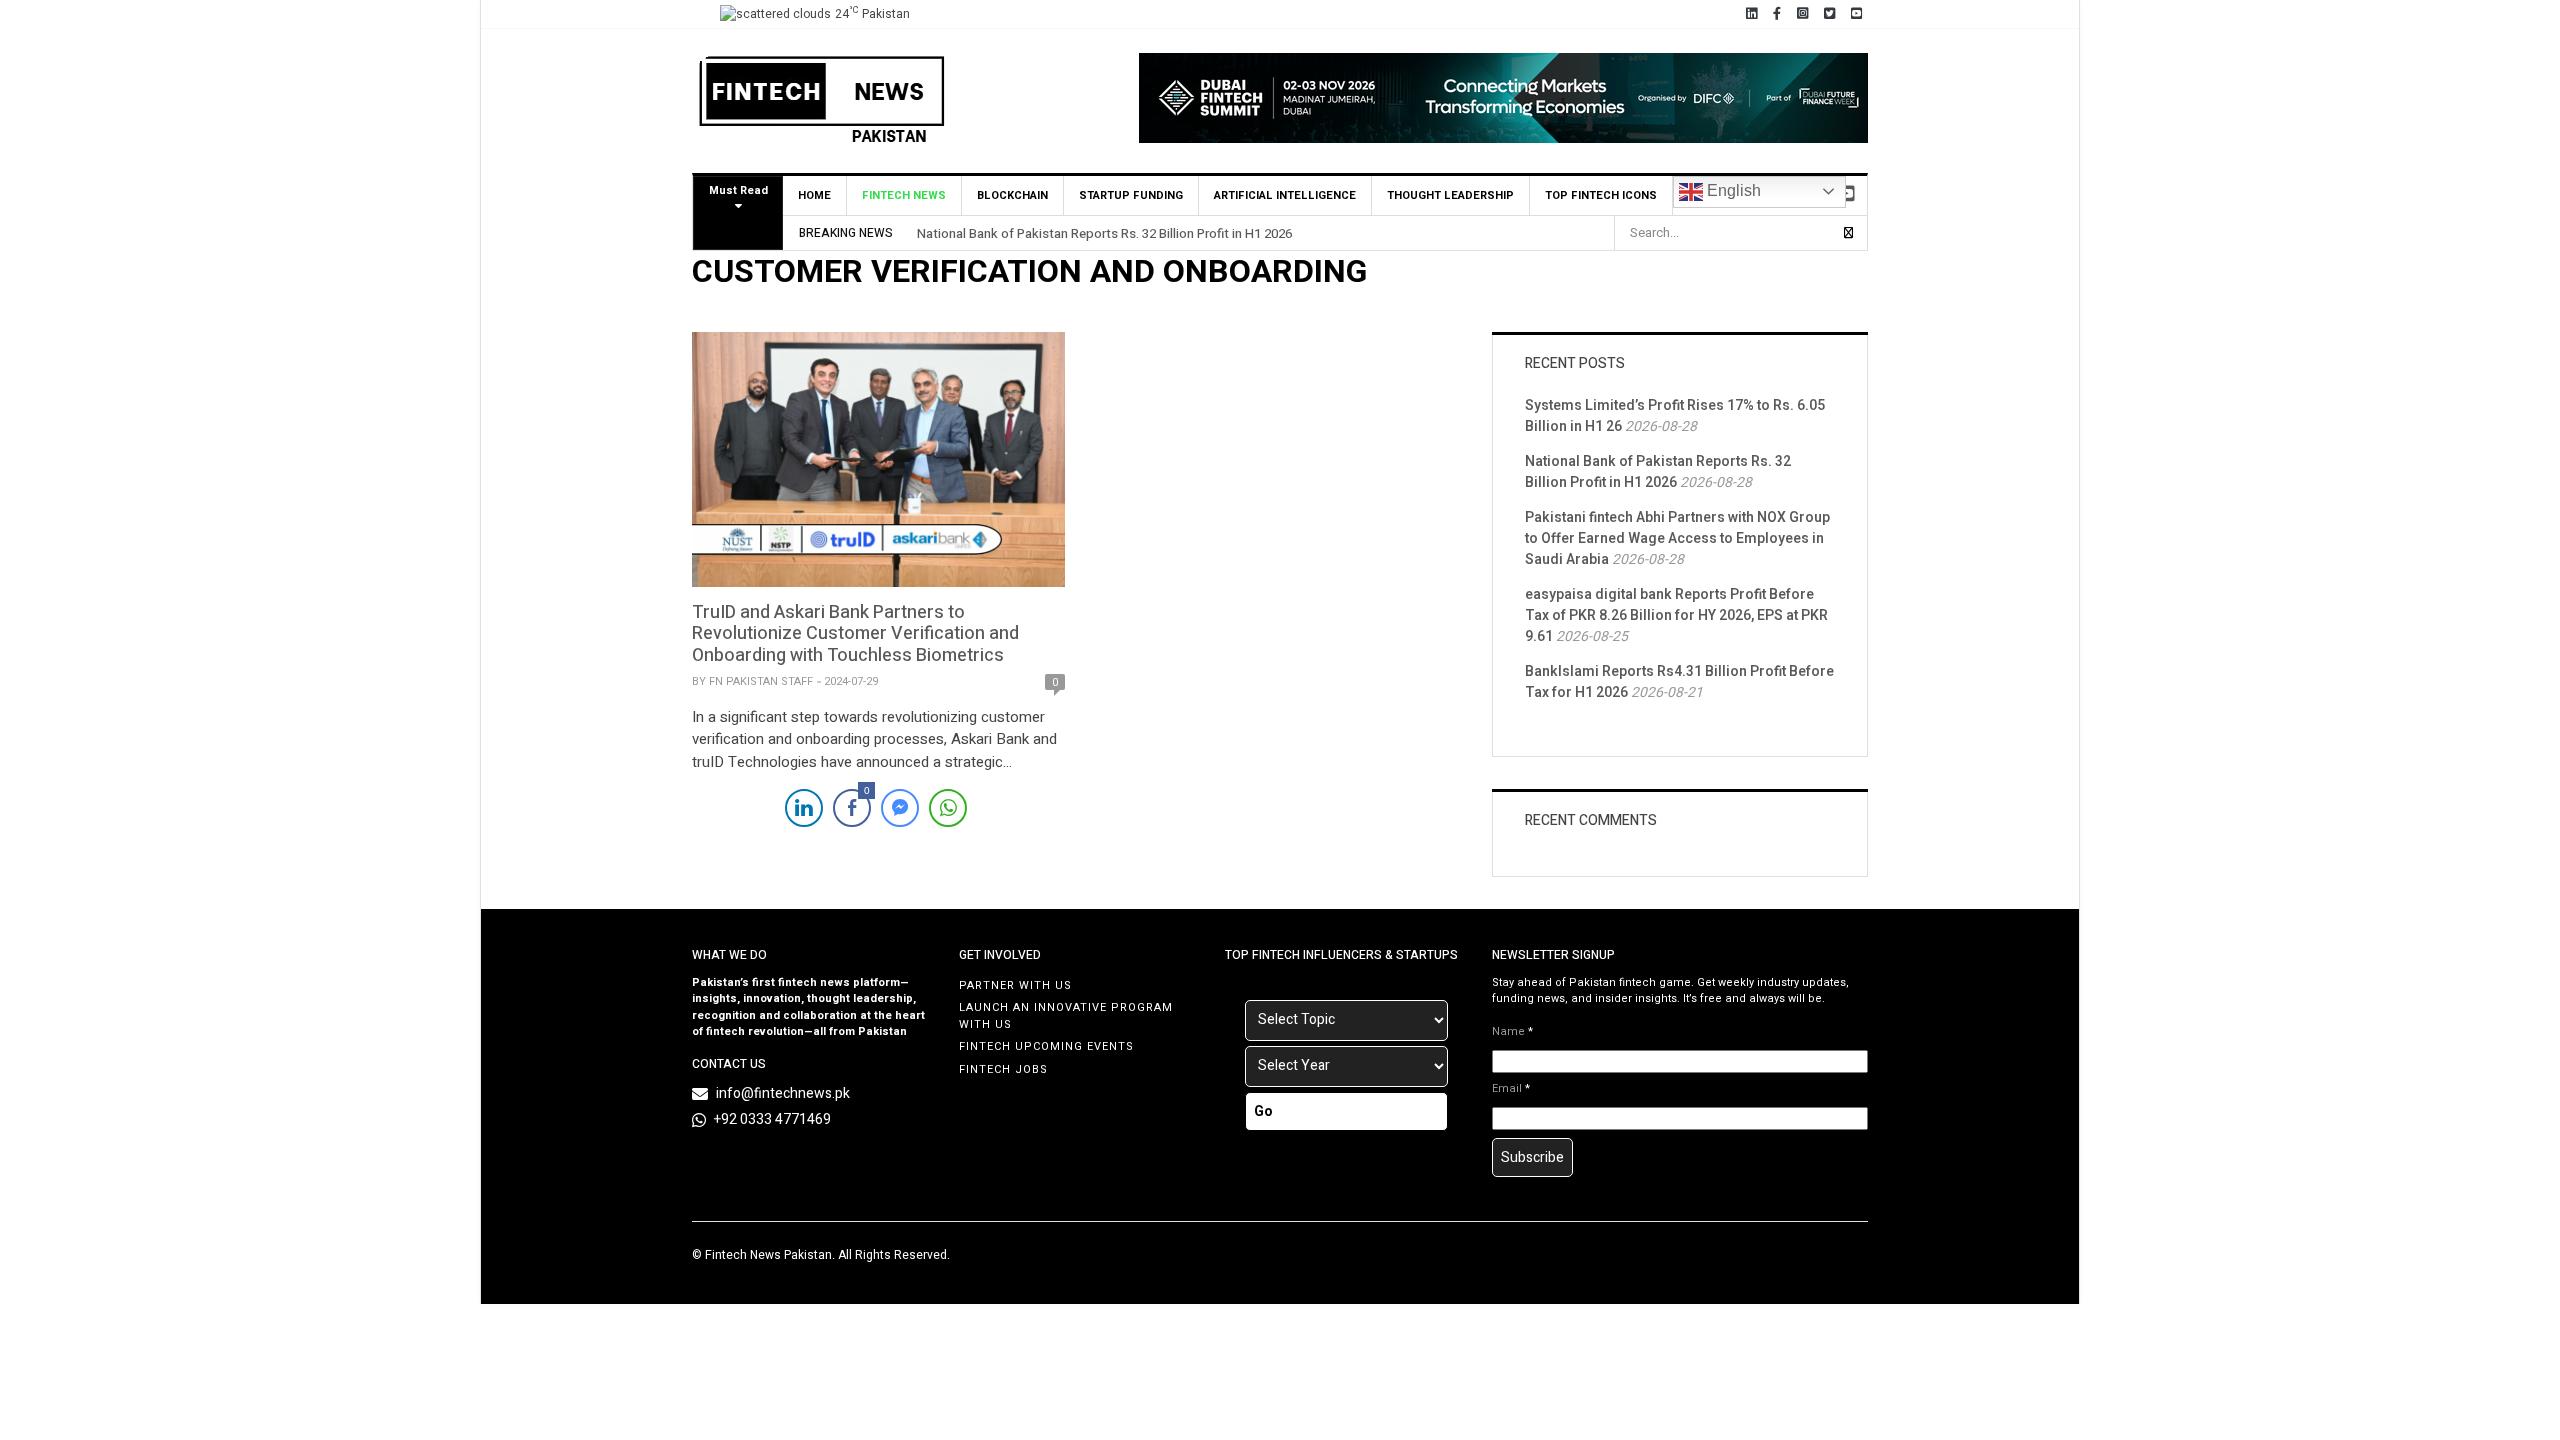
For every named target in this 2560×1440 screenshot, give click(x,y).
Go (1263, 1111)
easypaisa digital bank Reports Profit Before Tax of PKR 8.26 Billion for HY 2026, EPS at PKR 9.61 (1676, 615)
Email (1511, 1089)
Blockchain (1012, 195)
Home (814, 195)
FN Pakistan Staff (761, 681)
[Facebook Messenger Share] (900, 808)
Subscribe (1532, 1157)
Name (1512, 1032)
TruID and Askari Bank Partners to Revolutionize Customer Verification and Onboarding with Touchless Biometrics (855, 634)
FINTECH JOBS (1003, 1069)
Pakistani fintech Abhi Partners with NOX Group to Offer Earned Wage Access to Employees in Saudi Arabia (1677, 538)
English (1732, 190)
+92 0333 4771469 (772, 1119)
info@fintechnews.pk (783, 1093)
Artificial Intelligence (1285, 195)
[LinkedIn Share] (804, 808)
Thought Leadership (1450, 195)
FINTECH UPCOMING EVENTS (1046, 1046)
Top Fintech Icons (1601, 195)
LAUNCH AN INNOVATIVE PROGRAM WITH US (1066, 1016)
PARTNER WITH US (1015, 985)
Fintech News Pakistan (768, 1255)
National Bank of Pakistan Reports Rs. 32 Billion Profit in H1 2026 (1104, 233)
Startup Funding (1131, 195)
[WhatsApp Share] (948, 808)
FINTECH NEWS (904, 195)
